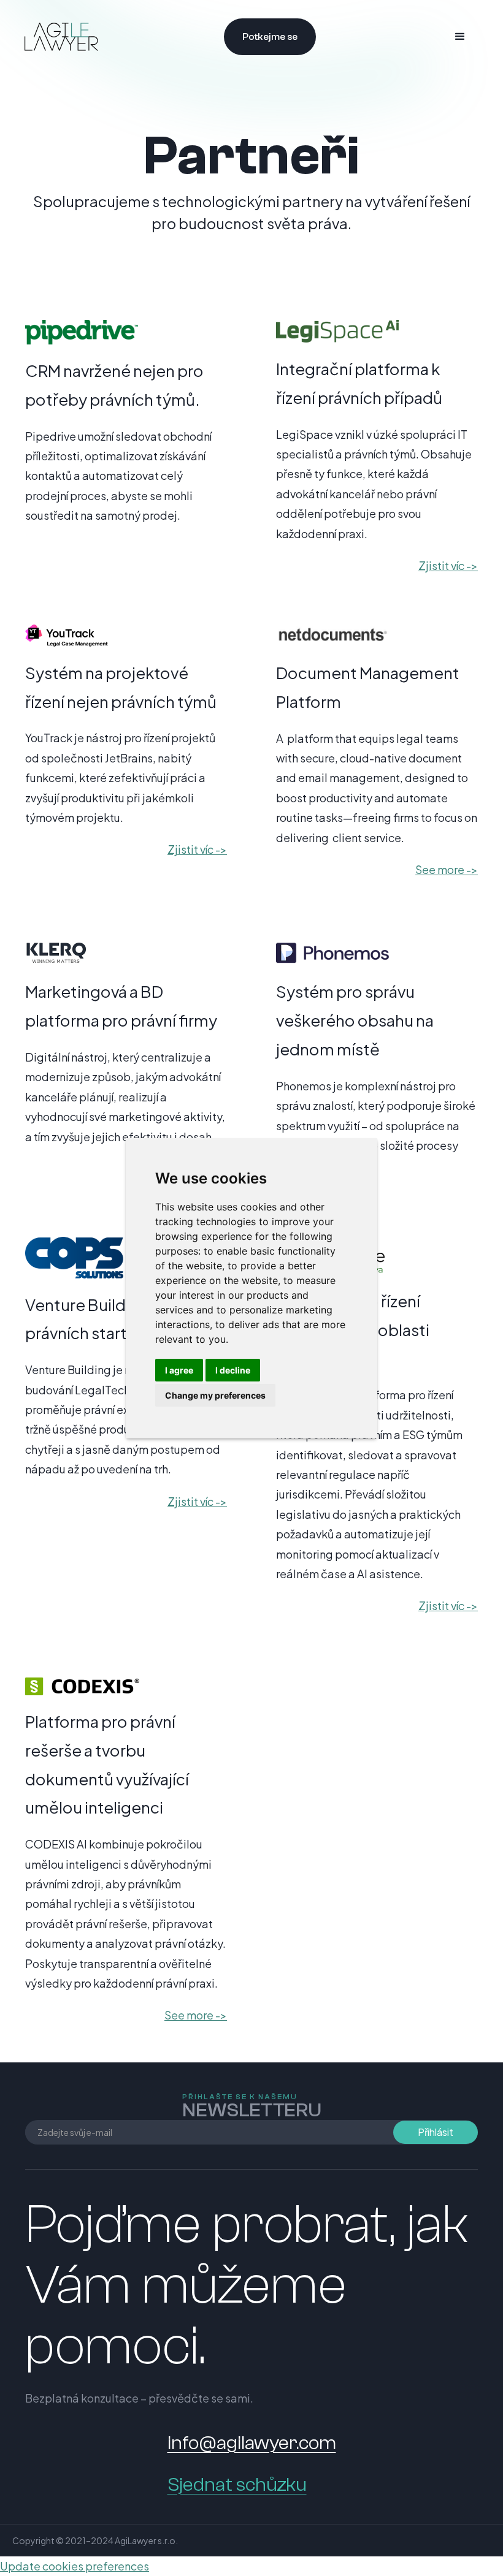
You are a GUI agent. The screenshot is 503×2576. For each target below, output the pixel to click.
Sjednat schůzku (237, 2485)
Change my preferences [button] (215, 1395)
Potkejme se (270, 37)
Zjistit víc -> (448, 565)
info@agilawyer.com (252, 2443)
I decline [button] (233, 1370)
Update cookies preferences (75, 2566)
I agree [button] (179, 1370)
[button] (460, 37)
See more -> (447, 869)
